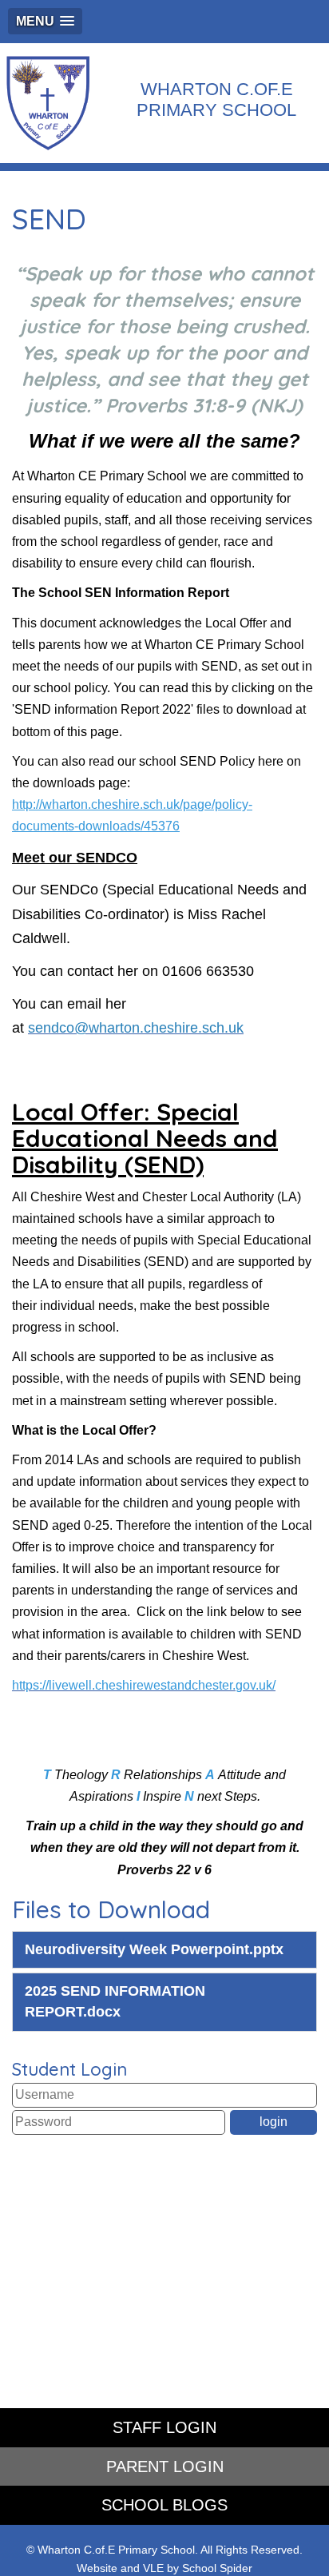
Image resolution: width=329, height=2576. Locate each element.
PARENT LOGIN (165, 2467)
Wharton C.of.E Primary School (216, 100)
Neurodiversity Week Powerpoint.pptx (154, 1949)
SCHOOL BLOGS (164, 2505)
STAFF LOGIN (164, 2427)
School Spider (217, 2568)
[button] (45, 21)
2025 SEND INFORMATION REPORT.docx (115, 2001)
